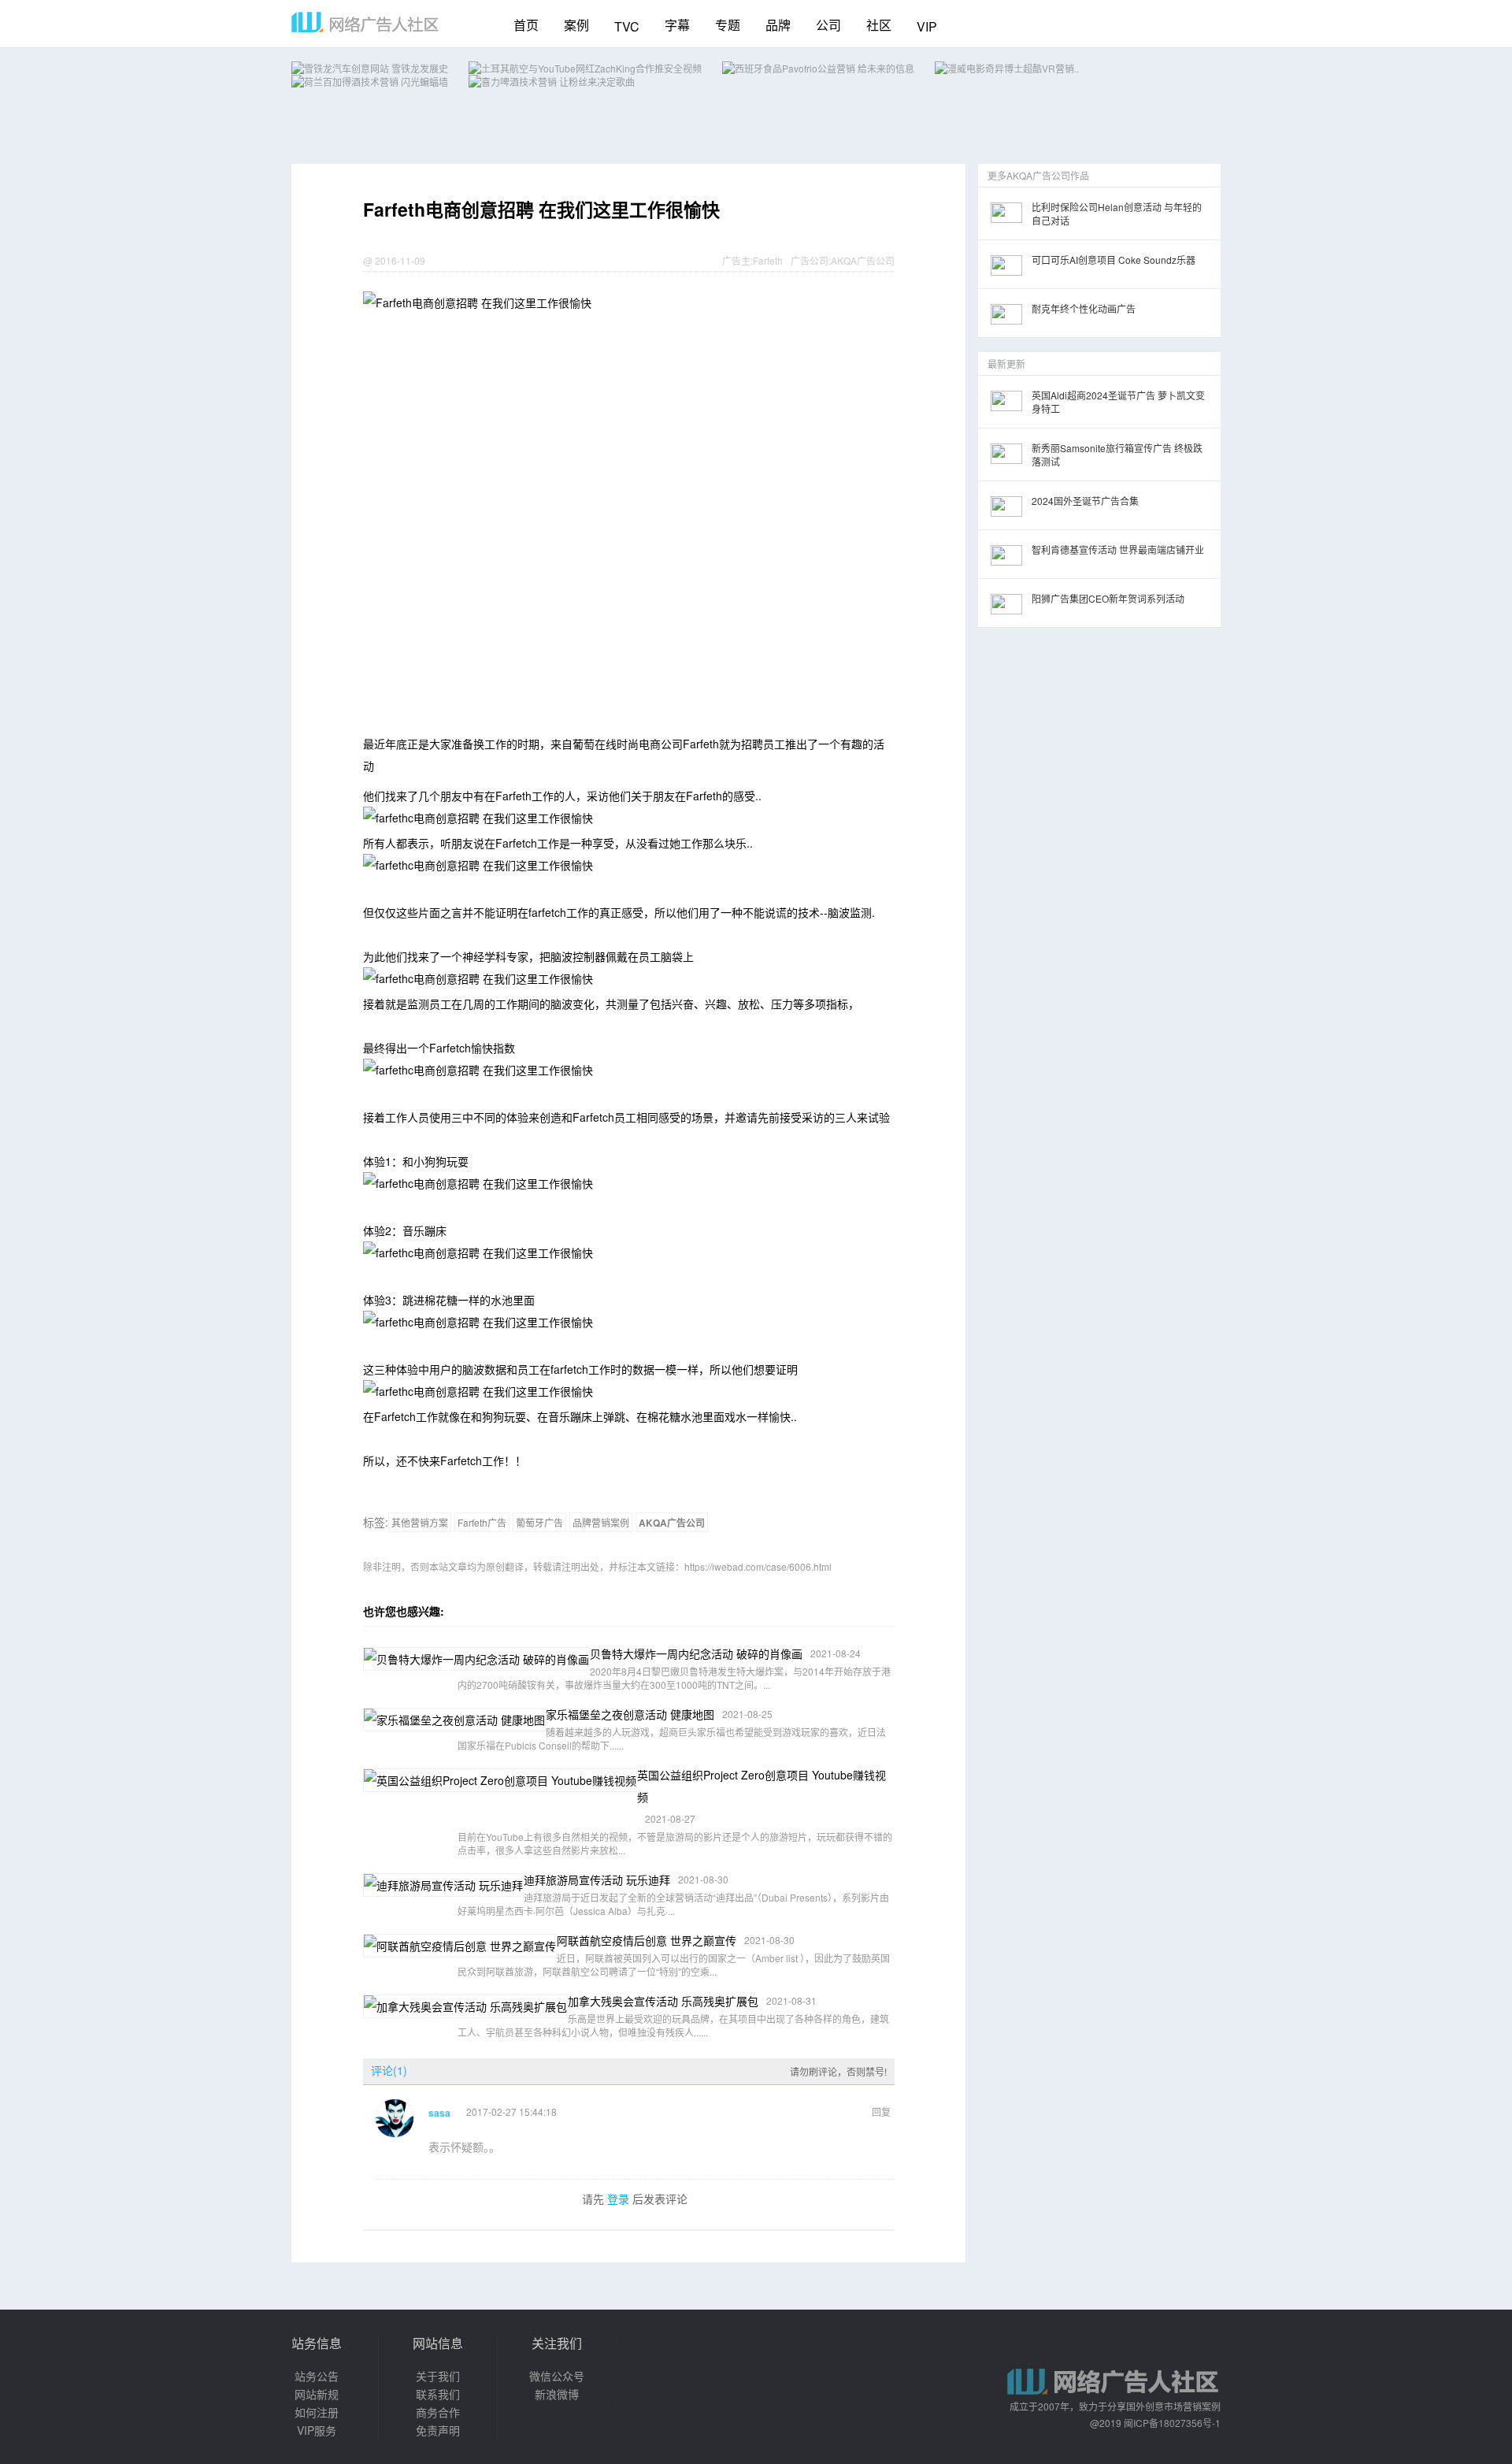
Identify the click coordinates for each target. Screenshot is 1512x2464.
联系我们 (438, 2394)
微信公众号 (557, 2376)
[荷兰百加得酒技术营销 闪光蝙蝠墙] (370, 82)
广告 (732, 260)
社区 (879, 25)
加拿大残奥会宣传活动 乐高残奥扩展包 (663, 2001)
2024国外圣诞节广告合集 (1085, 501)
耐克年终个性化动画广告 (1084, 308)
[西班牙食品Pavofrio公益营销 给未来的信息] (818, 68)
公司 (828, 25)
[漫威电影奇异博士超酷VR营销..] (1007, 68)
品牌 (778, 25)
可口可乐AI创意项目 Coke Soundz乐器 (1114, 260)
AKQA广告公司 (863, 260)
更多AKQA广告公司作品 (1038, 175)
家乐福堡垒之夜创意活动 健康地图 (630, 1714)
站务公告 (317, 2376)
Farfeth (768, 260)
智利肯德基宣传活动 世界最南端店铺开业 (1118, 549)
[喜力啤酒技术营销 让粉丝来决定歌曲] (552, 82)
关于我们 (438, 2376)
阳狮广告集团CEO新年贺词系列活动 (1108, 598)
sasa (439, 2113)
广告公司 (810, 260)
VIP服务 (317, 2430)
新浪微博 (557, 2394)
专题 (728, 25)
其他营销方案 (420, 1522)
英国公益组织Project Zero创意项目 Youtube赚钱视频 (762, 1786)
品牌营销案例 (601, 1522)
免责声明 (438, 2430)
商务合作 (438, 2412)
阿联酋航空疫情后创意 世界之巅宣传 (647, 1940)
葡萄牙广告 (539, 1522)
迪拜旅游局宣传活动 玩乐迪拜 (597, 1880)
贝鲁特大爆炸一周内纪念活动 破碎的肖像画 (696, 1653)
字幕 (677, 25)
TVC (627, 26)
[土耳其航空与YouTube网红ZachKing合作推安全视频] (585, 68)
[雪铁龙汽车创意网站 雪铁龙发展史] (370, 68)
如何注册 (317, 2412)
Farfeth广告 (482, 1522)
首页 (526, 25)
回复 (881, 2111)
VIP (927, 26)
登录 (618, 2199)
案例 (576, 25)
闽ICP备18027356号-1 (1172, 2423)
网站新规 (317, 2394)
